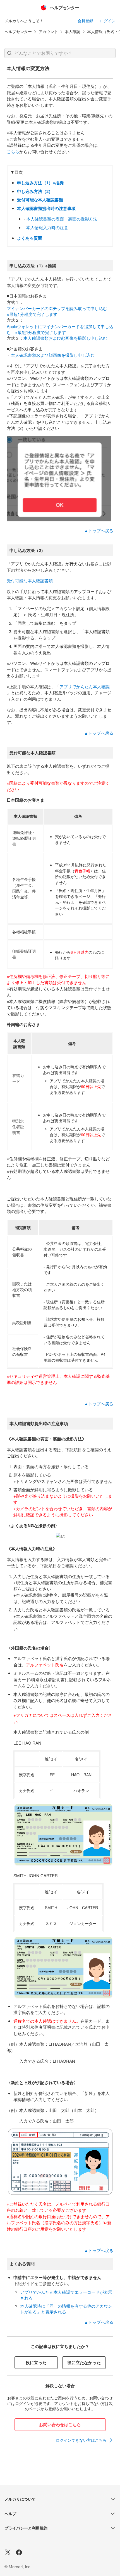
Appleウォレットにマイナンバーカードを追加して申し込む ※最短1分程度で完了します (60, 329)
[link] (85, 2440)
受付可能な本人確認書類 (40, 200)
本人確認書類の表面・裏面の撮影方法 (62, 219)
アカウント (48, 32)
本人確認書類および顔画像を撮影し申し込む (65, 338)
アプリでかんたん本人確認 (85, 686)
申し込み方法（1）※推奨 (40, 183)
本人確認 (73, 32)
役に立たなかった (84, 2362)
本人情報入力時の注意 (47, 227)
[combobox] (60, 53)
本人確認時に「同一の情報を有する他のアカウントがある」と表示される (66, 2309)
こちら (13, 151)
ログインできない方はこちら (81, 2440)
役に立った (36, 2362)
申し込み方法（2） (35, 191)
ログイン (108, 21)
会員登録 (85, 21)
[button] (9, 53)
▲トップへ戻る (99, 530)
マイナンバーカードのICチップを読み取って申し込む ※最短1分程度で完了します (59, 311)
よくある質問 (30, 238)
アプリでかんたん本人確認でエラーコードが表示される (66, 2295)
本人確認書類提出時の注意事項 (46, 208)
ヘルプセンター (18, 32)
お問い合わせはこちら (60, 2424)
